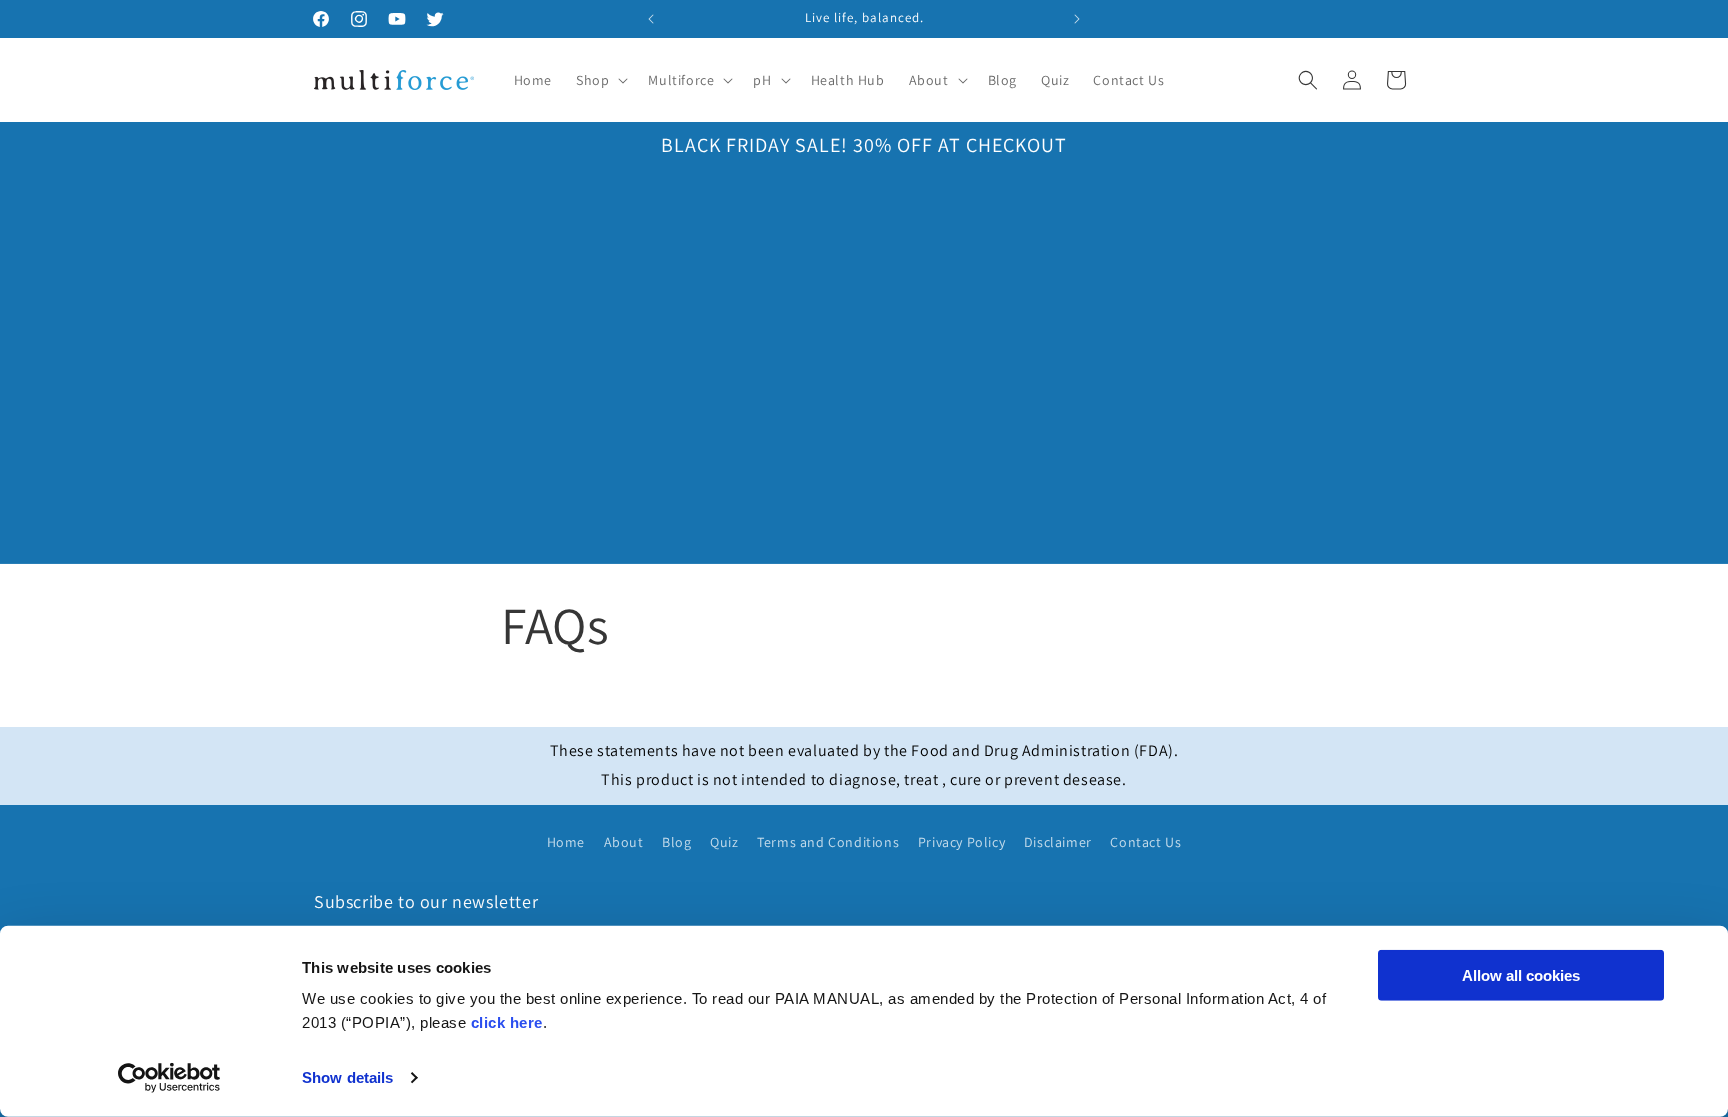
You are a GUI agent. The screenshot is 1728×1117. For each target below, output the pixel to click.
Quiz (724, 842)
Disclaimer (1058, 842)
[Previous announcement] (651, 19)
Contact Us (1145, 842)
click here (507, 1022)
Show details (347, 1077)
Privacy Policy (961, 842)
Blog (676, 842)
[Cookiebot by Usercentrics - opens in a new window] (169, 1078)
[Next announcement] (1077, 19)
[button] (600, 80)
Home (566, 842)
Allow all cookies (1521, 975)
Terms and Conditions (828, 842)
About (624, 842)
